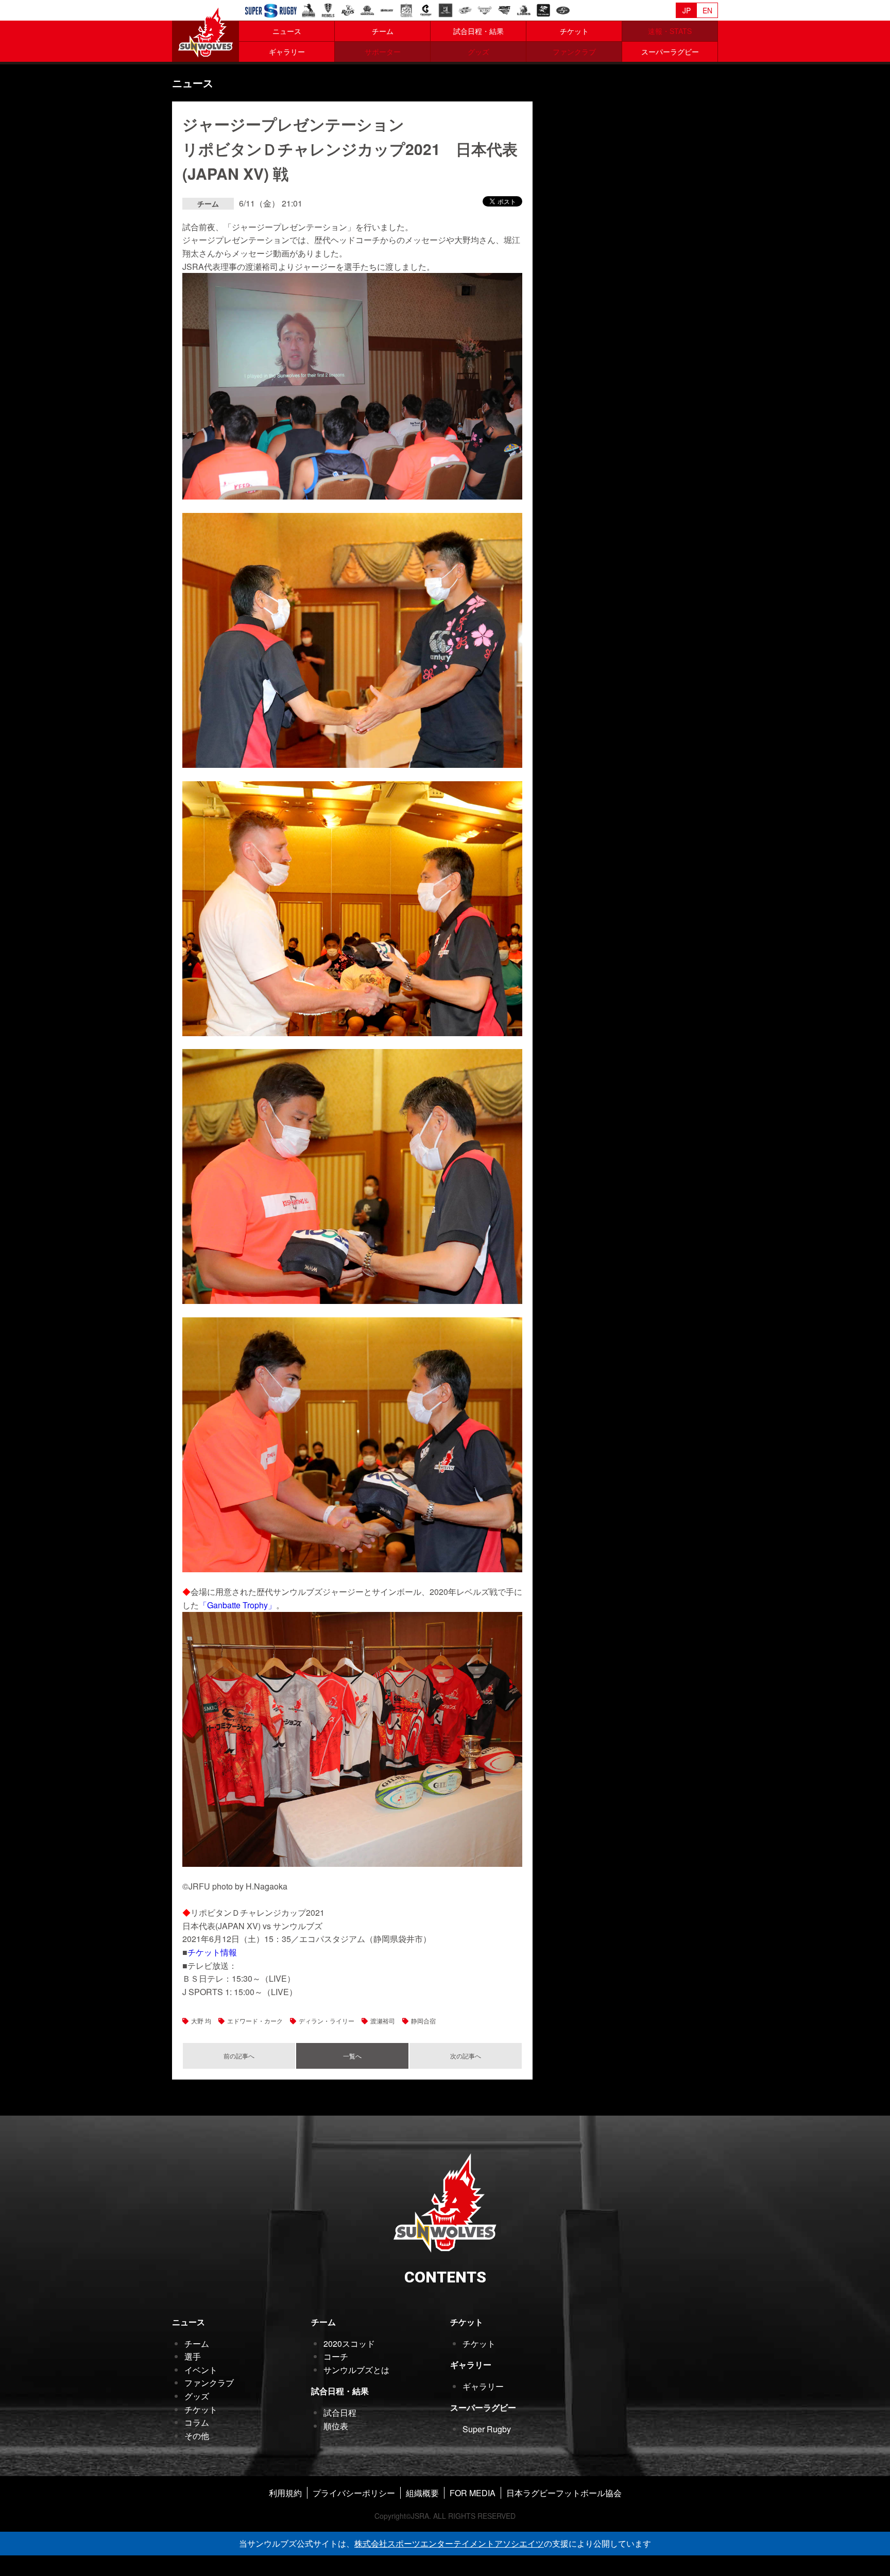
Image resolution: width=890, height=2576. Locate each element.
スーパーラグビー (670, 51)
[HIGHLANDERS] (446, 9)
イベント (201, 2370)
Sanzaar (271, 11)
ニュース (287, 31)
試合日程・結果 (478, 31)
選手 (193, 2356)
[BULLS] (485, 9)
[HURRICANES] (465, 9)
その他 (197, 2436)
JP (687, 10)
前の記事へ (239, 2056)
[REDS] (348, 9)
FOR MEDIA (473, 2493)
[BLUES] (387, 9)
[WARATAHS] (367, 9)
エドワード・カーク (255, 2021)
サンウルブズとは (356, 2370)
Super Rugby (487, 2429)
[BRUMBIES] (309, 9)
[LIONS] (524, 9)
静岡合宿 (423, 2021)
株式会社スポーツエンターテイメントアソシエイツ (449, 2543)
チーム (383, 31)
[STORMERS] (563, 9)
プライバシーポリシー (354, 2493)
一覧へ (352, 2056)
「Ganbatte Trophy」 (237, 1605)
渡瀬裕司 (383, 2021)
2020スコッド (349, 2343)
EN (707, 10)
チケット (574, 31)
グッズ (197, 2396)
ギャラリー (287, 51)
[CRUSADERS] (426, 9)
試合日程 (340, 2412)
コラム (197, 2422)
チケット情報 (212, 1952)
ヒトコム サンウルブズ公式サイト (206, 31)
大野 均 (201, 2021)
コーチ (336, 2356)
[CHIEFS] (406, 9)
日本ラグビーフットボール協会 (564, 2493)
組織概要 (422, 2493)
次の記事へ (466, 2056)
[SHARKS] (543, 9)
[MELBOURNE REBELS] (328, 9)
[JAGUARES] (504, 9)
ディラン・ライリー (327, 2021)
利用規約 (285, 2493)
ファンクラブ (209, 2383)
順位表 (336, 2426)
